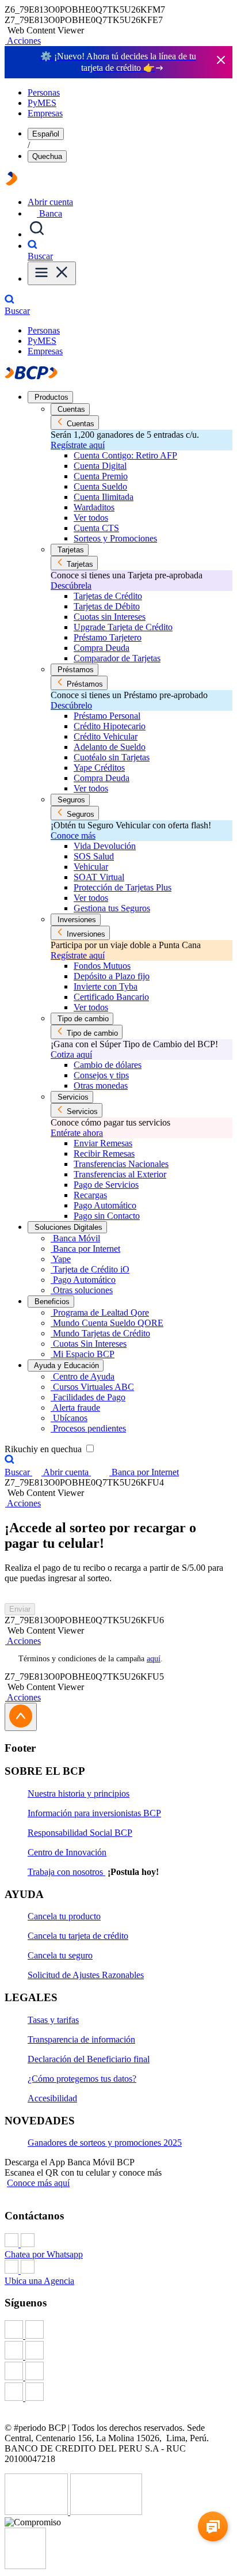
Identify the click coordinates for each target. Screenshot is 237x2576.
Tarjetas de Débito (107, 606)
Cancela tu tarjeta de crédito (78, 1936)
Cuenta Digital (100, 466)
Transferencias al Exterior (120, 1174)
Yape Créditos (99, 768)
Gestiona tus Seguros (112, 908)
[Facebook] (118, 2331)
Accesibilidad (52, 2098)
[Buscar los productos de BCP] (37, 234)
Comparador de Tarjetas (117, 658)
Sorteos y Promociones (115, 538)
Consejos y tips (101, 1075)
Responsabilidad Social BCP (80, 1833)
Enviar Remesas (103, 1143)
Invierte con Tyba (106, 986)
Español (46, 134)
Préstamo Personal (107, 716)
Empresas (45, 113)
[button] (23, 41)
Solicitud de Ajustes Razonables (86, 1975)
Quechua (47, 156)
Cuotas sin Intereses (110, 617)
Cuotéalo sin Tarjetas (112, 757)
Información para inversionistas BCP (94, 1813)
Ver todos (91, 518)
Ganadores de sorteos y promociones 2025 (105, 2143)
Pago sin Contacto (107, 1216)
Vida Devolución (105, 846)
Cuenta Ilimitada (104, 497)
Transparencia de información (81, 2039)
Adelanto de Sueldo (110, 747)
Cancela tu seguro (60, 1955)
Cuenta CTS (96, 528)
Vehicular (91, 867)
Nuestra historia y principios (79, 1793)
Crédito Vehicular (106, 736)
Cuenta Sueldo (100, 486)
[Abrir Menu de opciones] (52, 273)
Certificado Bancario (111, 997)
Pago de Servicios (106, 1185)
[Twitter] (118, 2351)
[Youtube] (118, 2372)
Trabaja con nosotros (66, 1872)
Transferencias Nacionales (121, 1164)
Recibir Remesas (104, 1153)
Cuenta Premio (101, 476)
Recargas (90, 1195)
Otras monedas (101, 1086)
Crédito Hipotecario (110, 726)
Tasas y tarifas (53, 2020)
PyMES (42, 103)
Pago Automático (105, 1205)
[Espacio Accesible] (25, 2566)
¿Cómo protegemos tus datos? (82, 2079)
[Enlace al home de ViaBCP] (12, 182)
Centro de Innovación (67, 1852)
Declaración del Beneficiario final (89, 2059)
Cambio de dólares (108, 1065)
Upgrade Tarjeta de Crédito (123, 627)
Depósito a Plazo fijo (112, 976)
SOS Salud (94, 856)
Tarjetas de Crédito (108, 596)
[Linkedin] (118, 2393)
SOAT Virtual (99, 877)
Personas (44, 92)
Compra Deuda (102, 648)
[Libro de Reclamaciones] (106, 2512)
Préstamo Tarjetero (108, 637)
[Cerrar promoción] (221, 61)
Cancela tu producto (64, 1916)
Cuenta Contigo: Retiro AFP (125, 455)
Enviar (20, 1609)
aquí (154, 1659)
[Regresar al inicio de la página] (21, 1717)
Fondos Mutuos (102, 966)
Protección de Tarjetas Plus (123, 887)
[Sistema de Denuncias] (37, 2512)
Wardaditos (94, 507)
